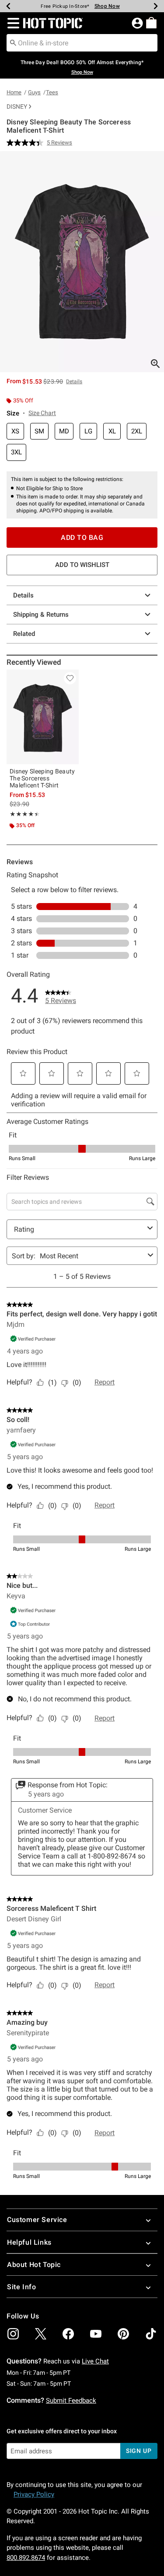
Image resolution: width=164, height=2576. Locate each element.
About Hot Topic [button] (34, 2265)
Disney (17, 106)
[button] (12, 23)
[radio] (15, 431)
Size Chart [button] (42, 413)
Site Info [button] (21, 2287)
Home (14, 92)
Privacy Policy (34, 2494)
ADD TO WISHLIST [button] (82, 565)
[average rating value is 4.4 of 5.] (27, 143)
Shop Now (107, 6)
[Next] (156, 6)
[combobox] (82, 43)
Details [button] (74, 381)
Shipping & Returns (41, 615)
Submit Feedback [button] (71, 2401)
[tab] (82, 262)
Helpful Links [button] (29, 2242)
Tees (52, 92)
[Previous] (8, 6)
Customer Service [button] (37, 2220)
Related (24, 634)
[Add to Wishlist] (70, 678)
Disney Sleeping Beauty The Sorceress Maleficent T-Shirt (42, 778)
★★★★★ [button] (23, 814)
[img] (13, 2334)
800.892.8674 (26, 2558)
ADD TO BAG (82, 538)
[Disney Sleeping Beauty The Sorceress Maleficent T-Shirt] (43, 717)
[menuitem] (151, 23)
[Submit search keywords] (13, 42)
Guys (34, 92)
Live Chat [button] (95, 2361)
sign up (139, 2451)
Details (23, 595)
